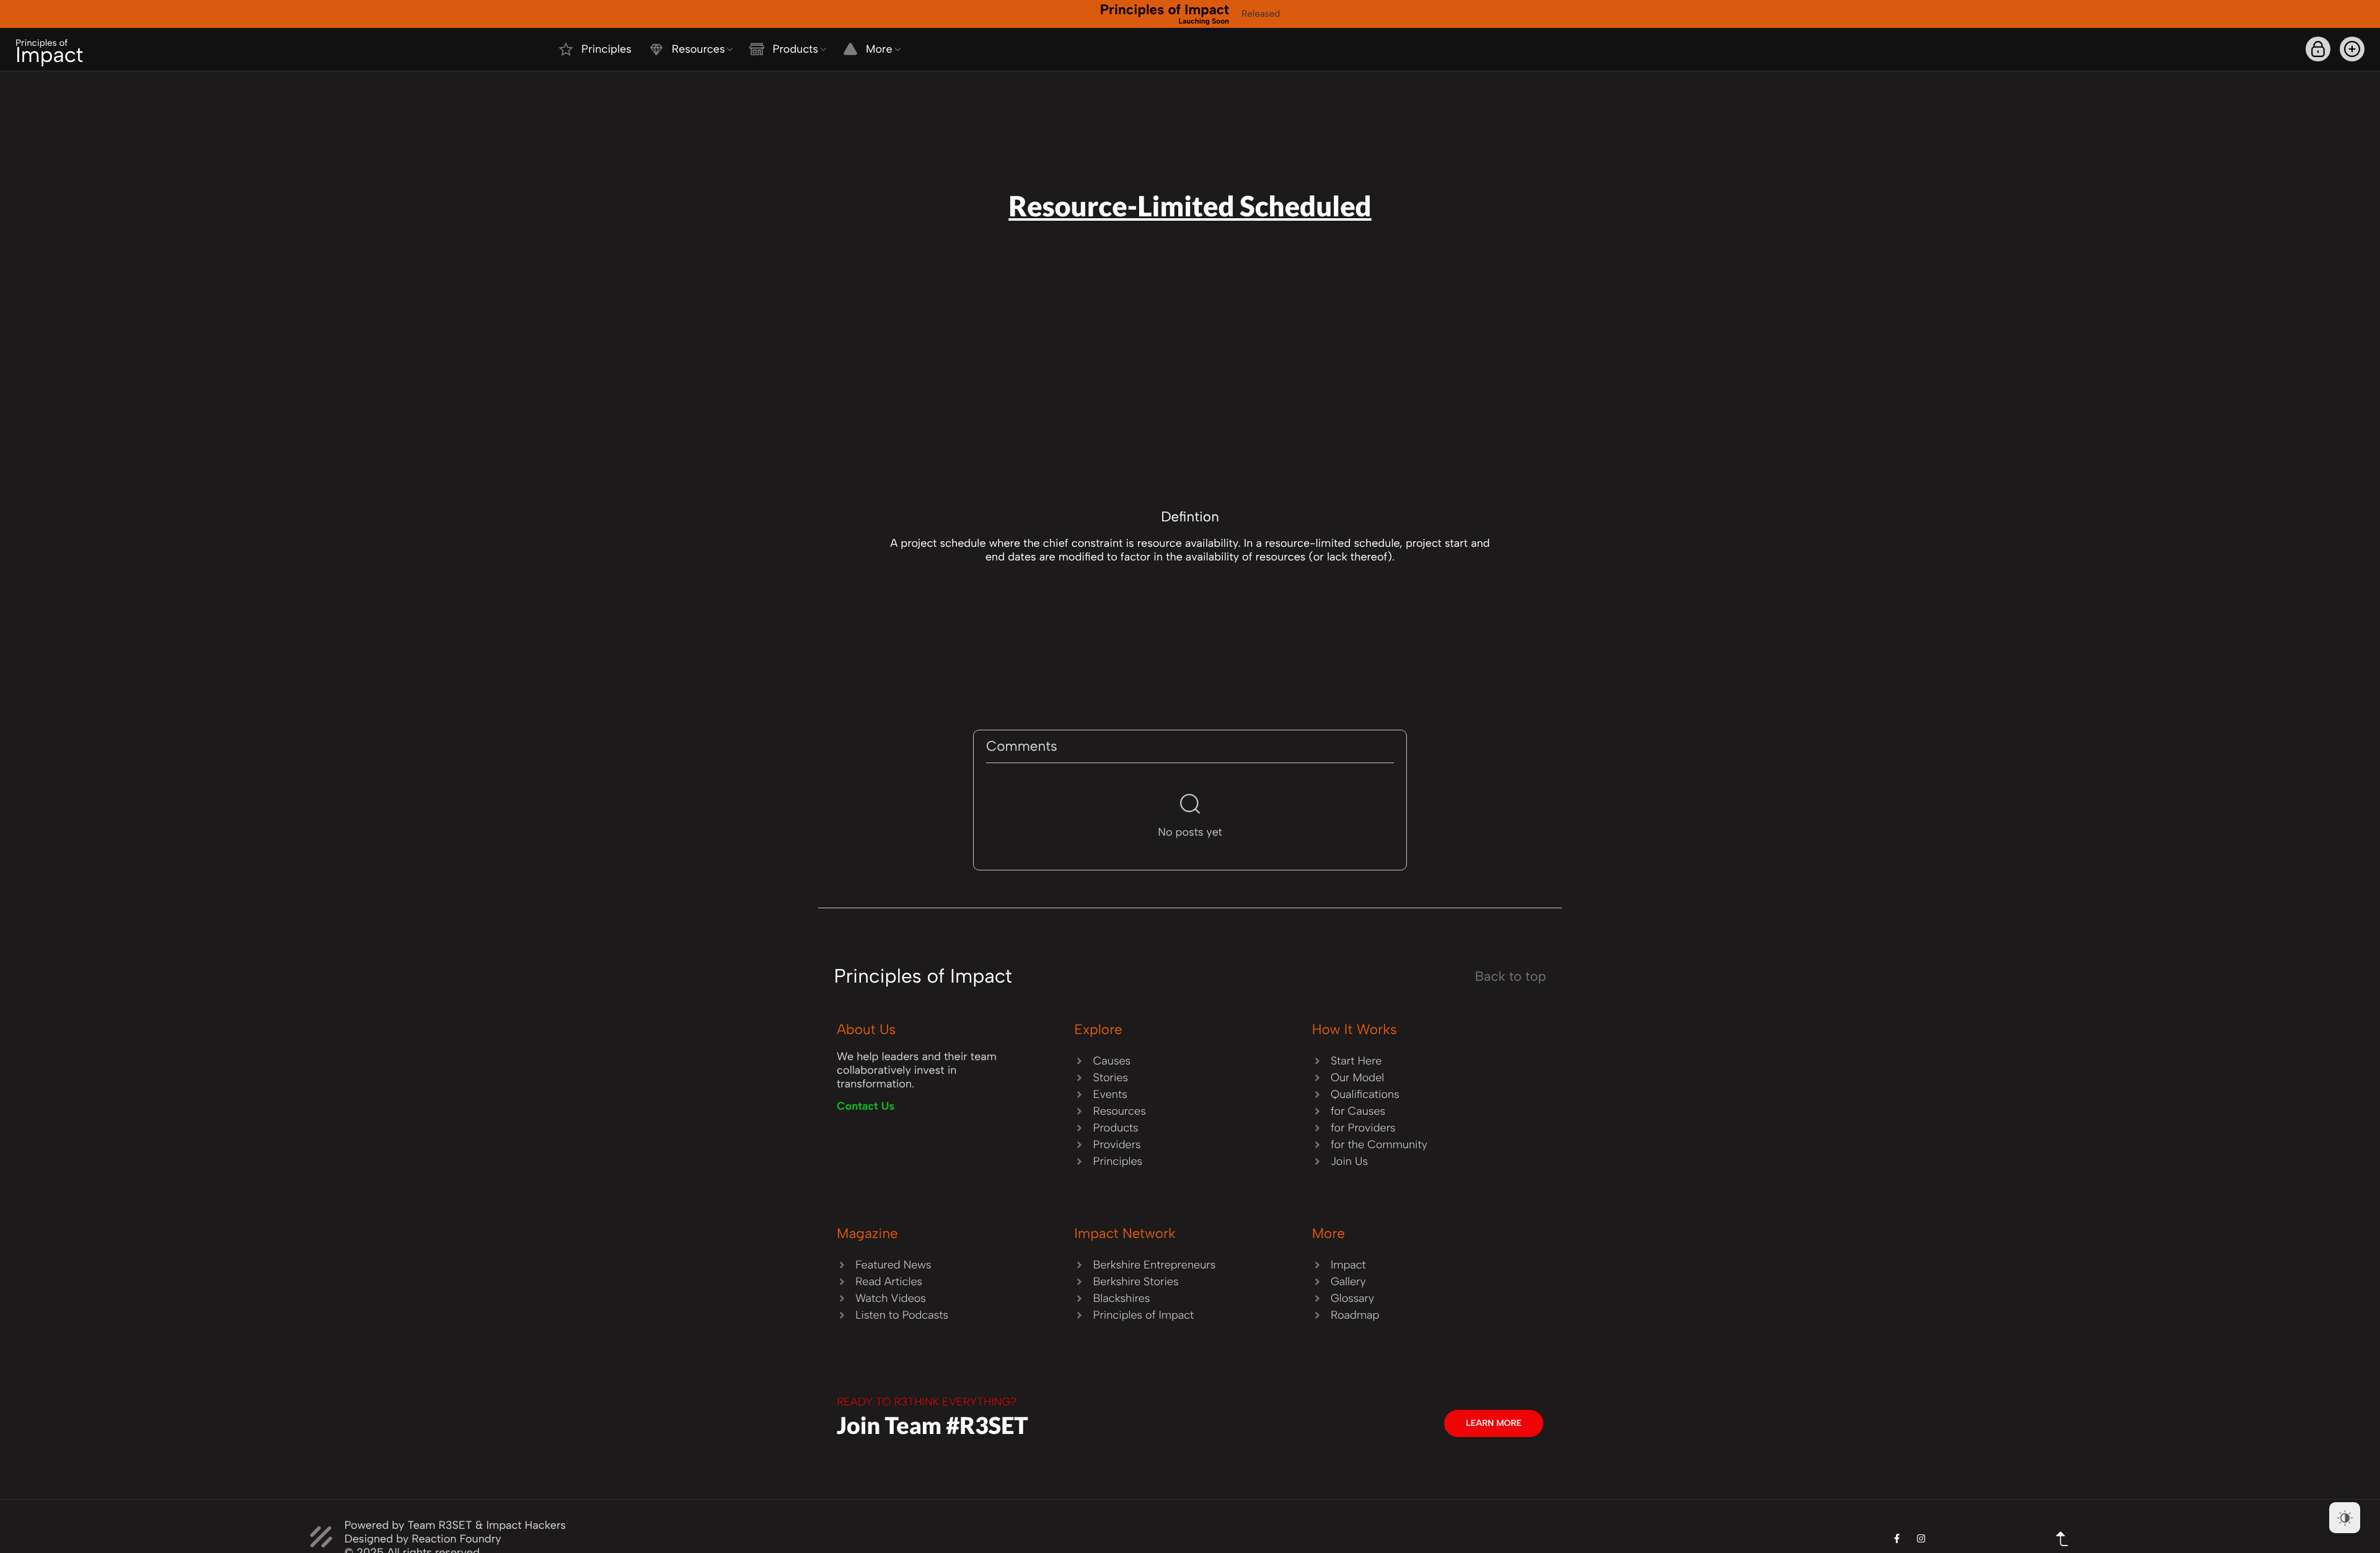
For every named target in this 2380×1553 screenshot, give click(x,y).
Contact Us (866, 1106)
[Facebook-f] (1897, 1538)
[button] (2352, 49)
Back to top (1511, 976)
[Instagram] (1921, 1538)
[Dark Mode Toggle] (2345, 1518)
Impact (49, 52)
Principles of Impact (1165, 13)
